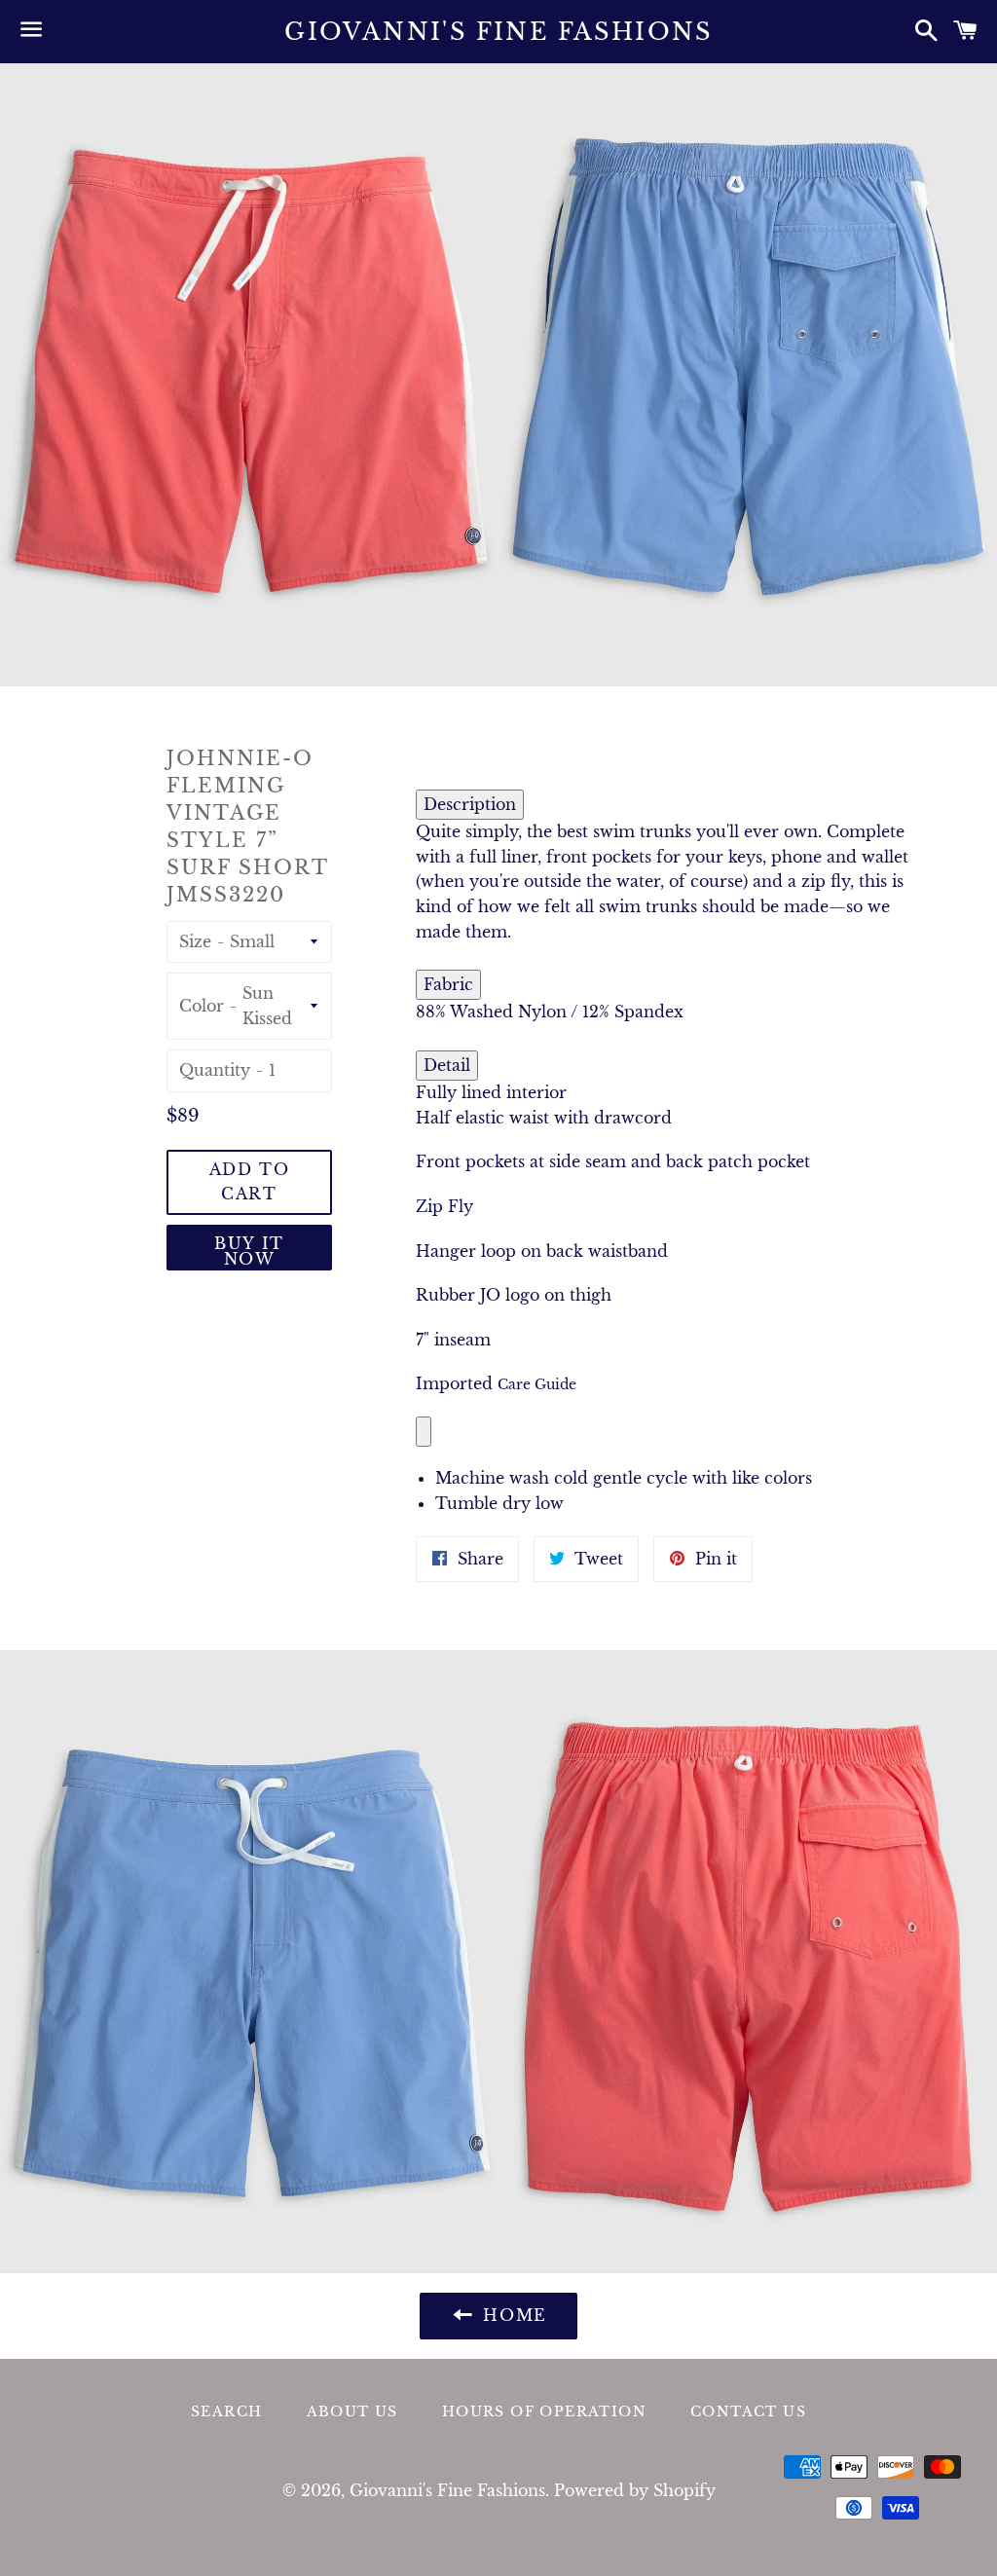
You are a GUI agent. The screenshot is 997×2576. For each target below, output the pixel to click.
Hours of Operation (544, 2411)
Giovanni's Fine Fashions (498, 32)
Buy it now (249, 1251)
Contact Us (748, 2411)
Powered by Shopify (635, 2490)
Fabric (448, 984)
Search (226, 2411)
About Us (352, 2411)
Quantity (215, 1070)
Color (202, 1006)
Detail (447, 1065)
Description (470, 804)
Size (195, 941)
